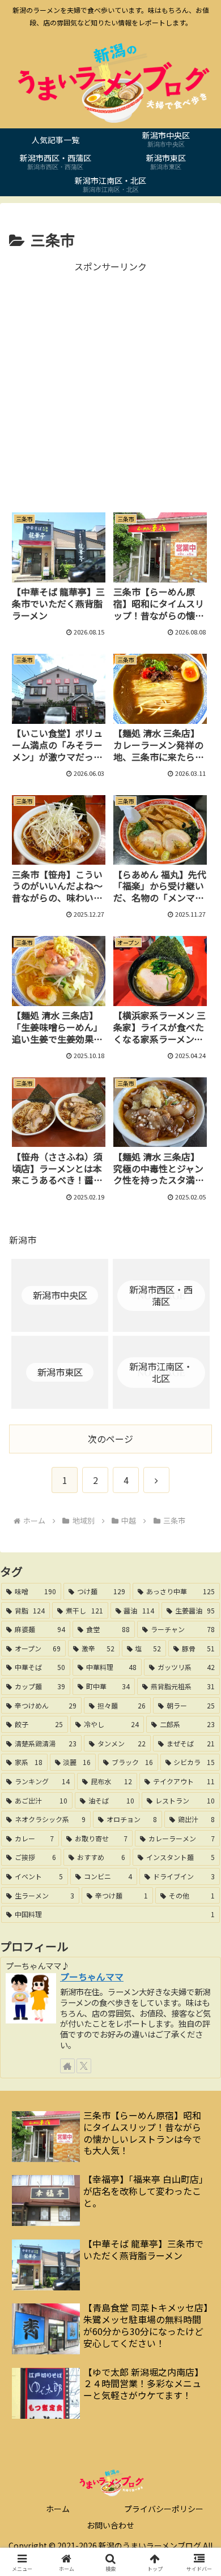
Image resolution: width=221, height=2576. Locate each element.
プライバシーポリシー (164, 2509)
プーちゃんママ (92, 1977)
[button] (199, 1867)
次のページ (110, 1439)
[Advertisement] (110, 385)
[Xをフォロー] (84, 2066)
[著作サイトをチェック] (67, 2066)
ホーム (58, 2509)
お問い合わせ (110, 2525)
